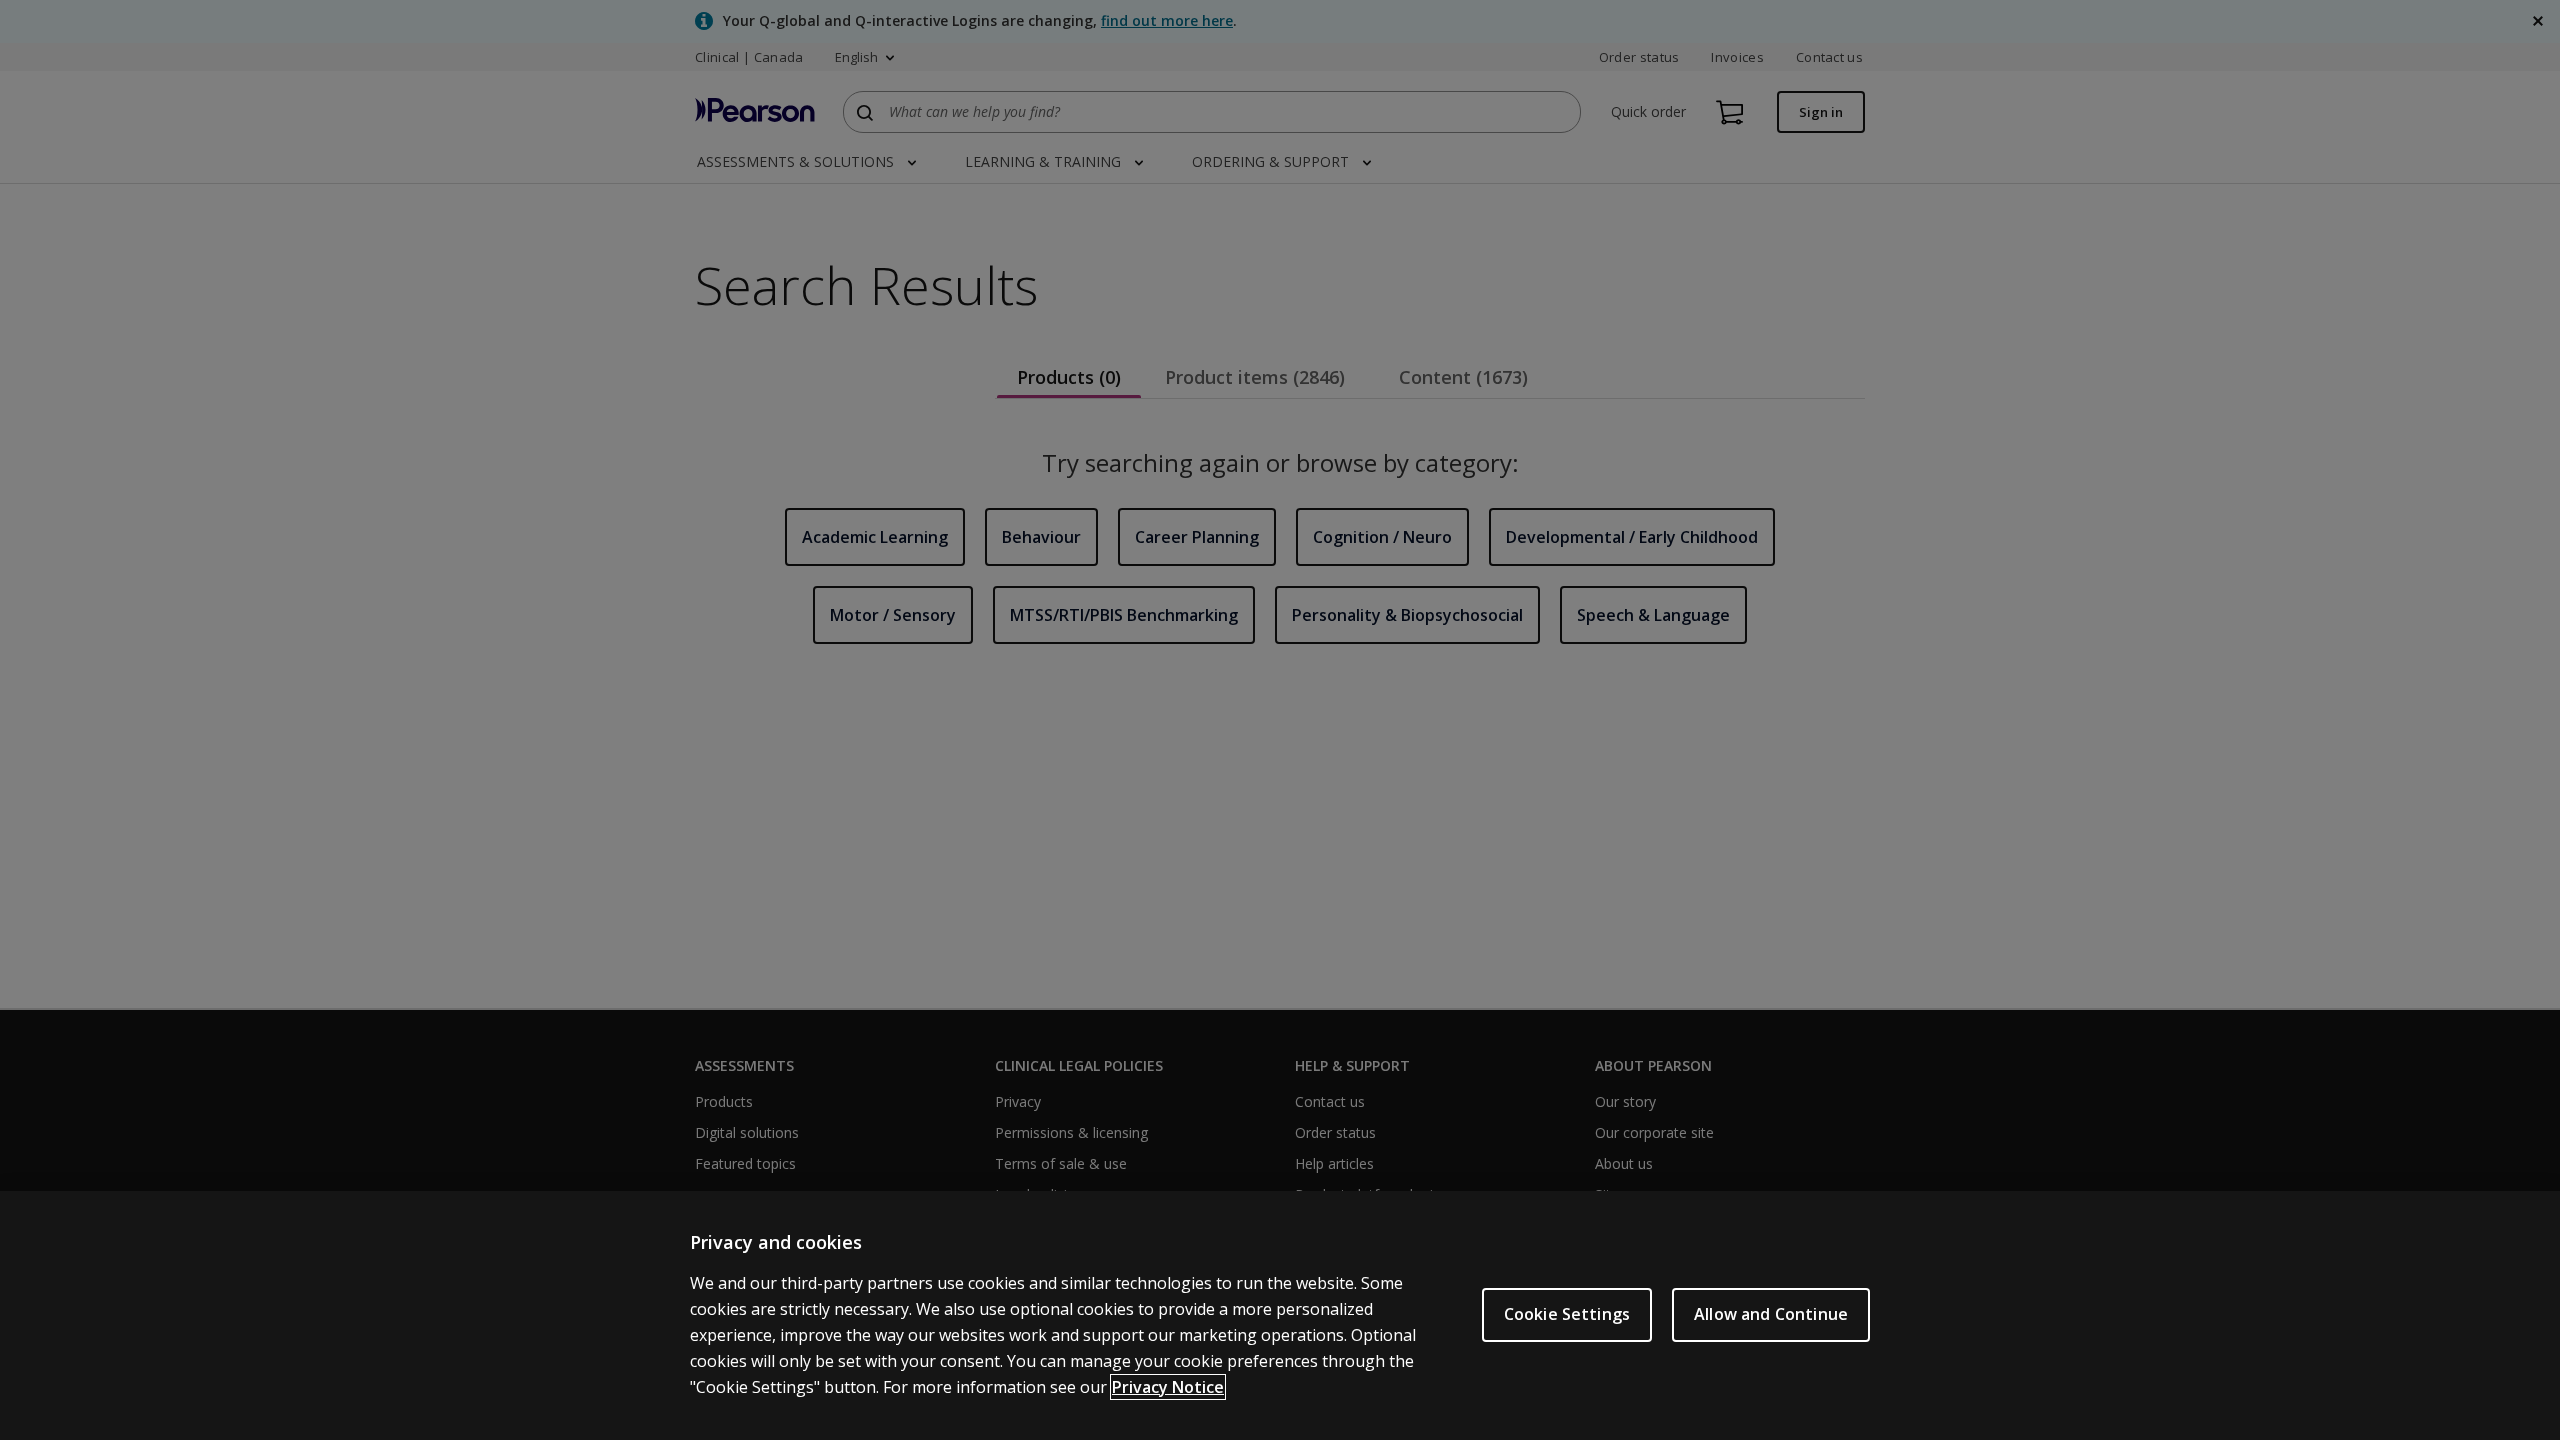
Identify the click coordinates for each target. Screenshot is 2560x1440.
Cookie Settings (1567, 1314)
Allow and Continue (1771, 1314)
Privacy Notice (1168, 1387)
